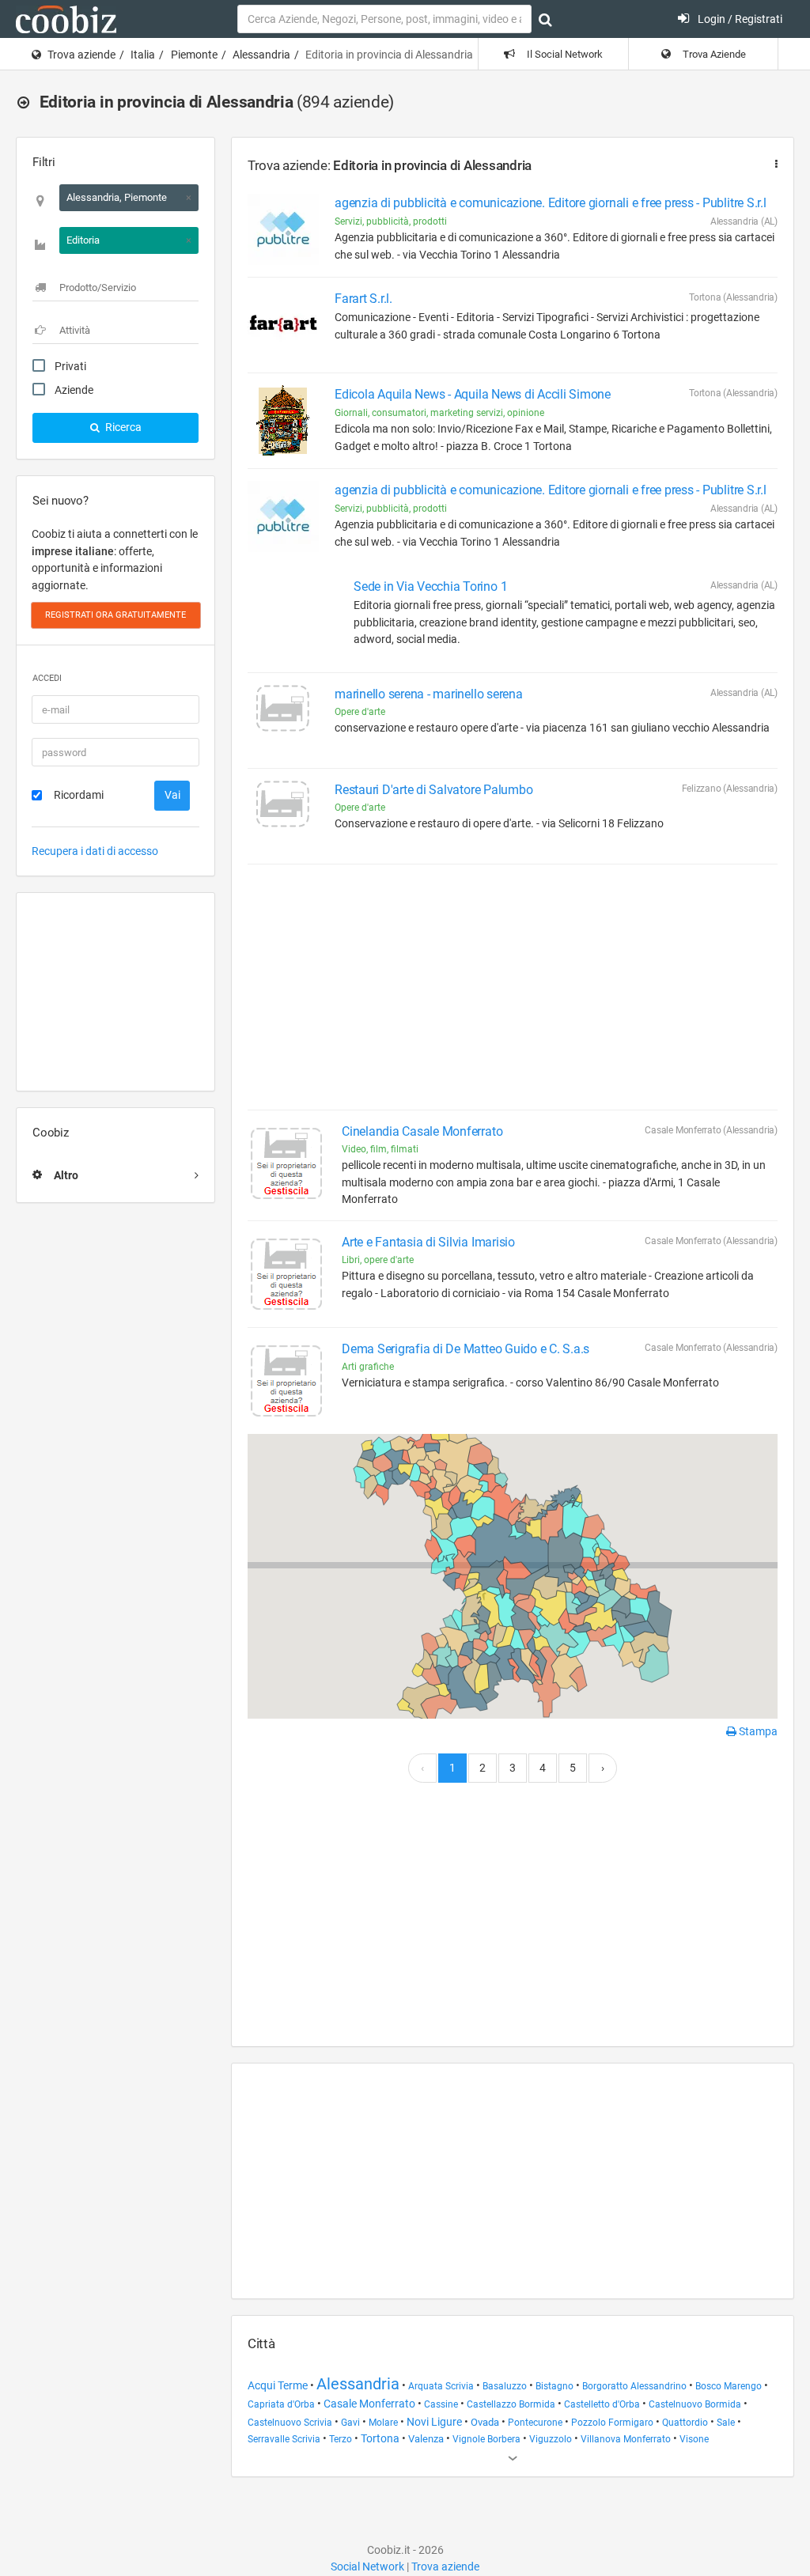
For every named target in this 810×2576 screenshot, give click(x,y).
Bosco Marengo (729, 2386)
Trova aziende (81, 55)
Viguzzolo (551, 2439)
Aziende (74, 390)
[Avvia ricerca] (545, 20)
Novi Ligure (434, 2422)
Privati (70, 366)
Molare (383, 2423)
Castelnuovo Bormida (695, 2404)
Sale (726, 2423)
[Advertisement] (115, 992)
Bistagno (555, 2386)
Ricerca (122, 427)
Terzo (341, 2439)
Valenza (426, 2439)
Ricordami (79, 795)
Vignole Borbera (486, 2439)
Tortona (380, 2438)
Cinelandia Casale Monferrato (422, 1131)
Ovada (485, 2422)
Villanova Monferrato (626, 2439)
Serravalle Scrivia (284, 2439)
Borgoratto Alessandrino (634, 2386)
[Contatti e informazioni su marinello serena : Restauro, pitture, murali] (283, 721)
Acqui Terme (278, 2385)
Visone (694, 2439)
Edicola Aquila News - (473, 394)
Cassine (441, 2404)
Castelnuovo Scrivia (290, 2423)
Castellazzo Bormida (511, 2404)
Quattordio (685, 2423)
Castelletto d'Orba (602, 2404)
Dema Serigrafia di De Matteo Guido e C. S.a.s (466, 1349)
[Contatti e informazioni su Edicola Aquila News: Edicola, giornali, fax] (283, 421)
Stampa (757, 1731)
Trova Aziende (713, 54)
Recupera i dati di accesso (95, 851)
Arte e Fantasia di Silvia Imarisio (428, 1242)
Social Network (367, 2567)
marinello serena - (429, 694)
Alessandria (261, 55)
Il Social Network (564, 54)
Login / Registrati (739, 19)
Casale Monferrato (369, 2404)
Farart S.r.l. (363, 299)
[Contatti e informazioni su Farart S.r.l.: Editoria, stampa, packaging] (283, 325)
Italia (143, 55)
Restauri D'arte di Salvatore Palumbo (433, 790)
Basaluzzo (505, 2386)
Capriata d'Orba (281, 2404)
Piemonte (194, 55)
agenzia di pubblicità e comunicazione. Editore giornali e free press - (551, 203)
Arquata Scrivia (441, 2386)
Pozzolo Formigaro (612, 2423)
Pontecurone (535, 2423)
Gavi (350, 2423)
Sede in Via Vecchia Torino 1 (430, 586)
